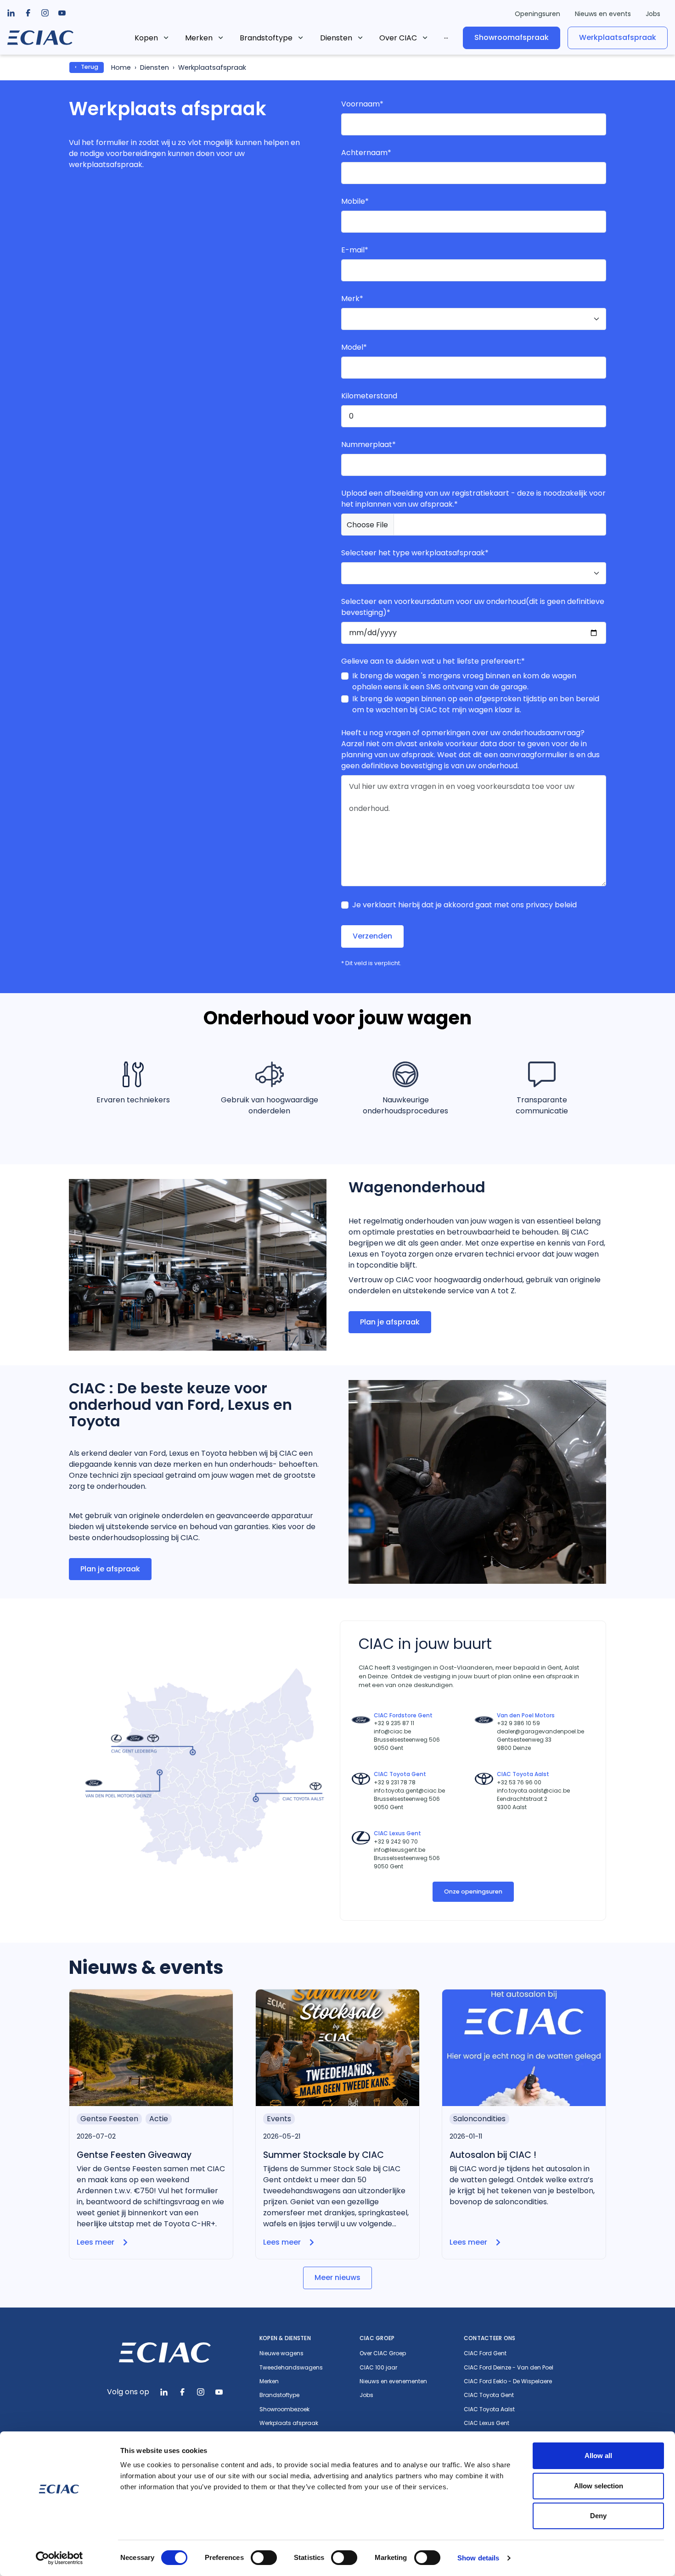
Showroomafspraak (512, 37)
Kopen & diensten (285, 2338)
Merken (199, 38)
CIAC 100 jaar (378, 2368)
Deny (598, 2516)
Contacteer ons (489, 2338)
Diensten (336, 38)
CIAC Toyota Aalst (489, 2409)
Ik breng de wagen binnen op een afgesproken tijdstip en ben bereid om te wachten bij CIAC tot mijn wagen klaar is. (476, 704)
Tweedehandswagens (291, 2368)
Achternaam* (366, 153)
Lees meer (96, 2242)
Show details (478, 2558)
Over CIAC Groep (383, 2353)
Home (121, 67)
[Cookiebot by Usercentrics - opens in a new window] (59, 2558)
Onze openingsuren (473, 1891)
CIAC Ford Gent (485, 2353)
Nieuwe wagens (281, 2353)
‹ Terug (87, 67)
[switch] (264, 2558)
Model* (354, 347)
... (446, 36)
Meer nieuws (337, 2277)
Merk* (352, 299)
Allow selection (599, 2486)
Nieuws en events (603, 14)
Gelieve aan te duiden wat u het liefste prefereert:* (433, 661)
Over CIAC (398, 38)
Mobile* (355, 201)
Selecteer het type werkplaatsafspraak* (415, 553)
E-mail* (355, 250)
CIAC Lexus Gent (487, 2423)
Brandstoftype (266, 38)
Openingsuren (537, 14)
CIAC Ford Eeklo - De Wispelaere (508, 2381)
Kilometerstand (369, 396)
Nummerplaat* (368, 444)
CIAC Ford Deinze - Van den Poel (509, 2368)
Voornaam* (362, 104)
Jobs (653, 14)
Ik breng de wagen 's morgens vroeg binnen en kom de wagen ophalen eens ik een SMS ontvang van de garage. (464, 681)
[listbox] (28, 13)
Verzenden (372, 936)
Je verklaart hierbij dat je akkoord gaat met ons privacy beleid (464, 905)
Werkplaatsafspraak (618, 37)
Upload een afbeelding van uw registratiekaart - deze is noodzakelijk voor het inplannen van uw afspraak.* (473, 499)
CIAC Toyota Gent (489, 2395)
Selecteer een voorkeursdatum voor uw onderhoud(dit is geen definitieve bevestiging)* (473, 607)
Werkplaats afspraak (289, 2423)
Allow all (598, 2456)
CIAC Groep (377, 2338)
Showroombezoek (284, 2409)
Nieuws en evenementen (393, 2381)
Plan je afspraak (390, 1322)
